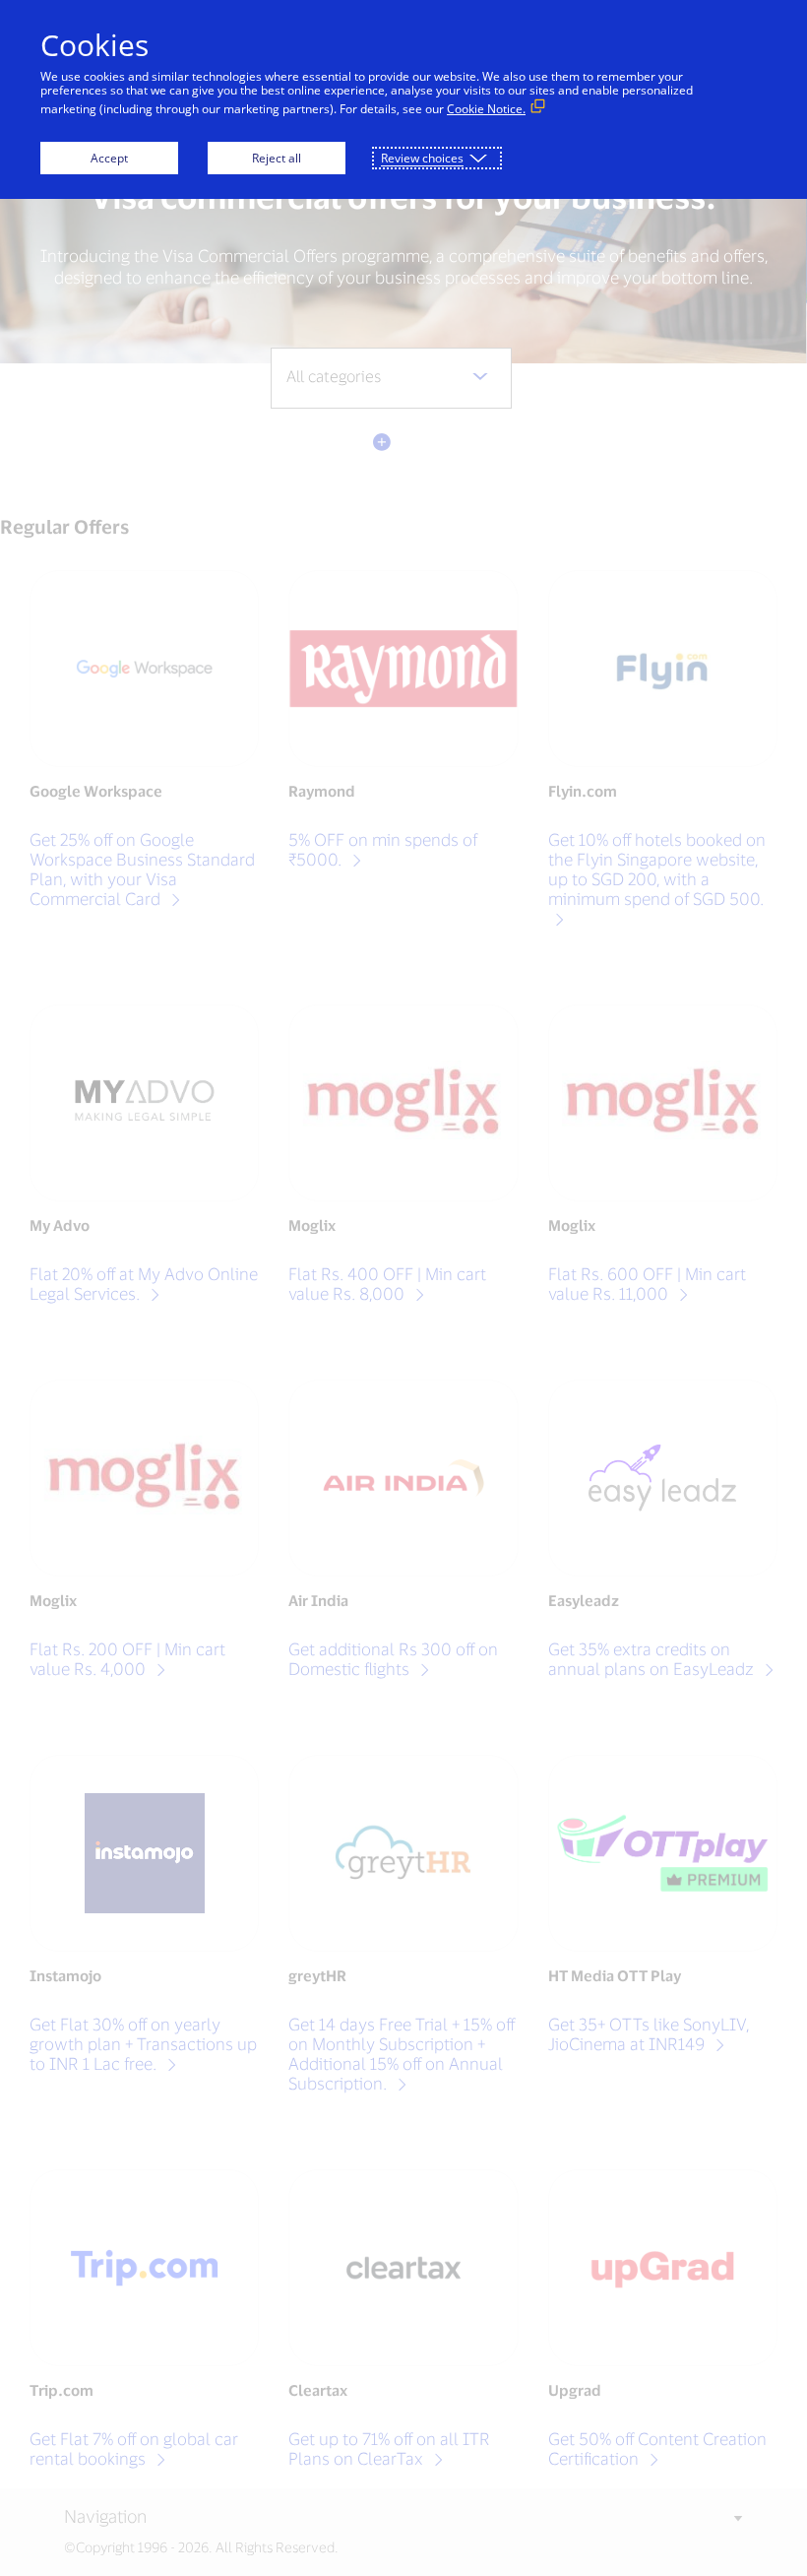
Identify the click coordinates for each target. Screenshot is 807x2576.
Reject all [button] (277, 158)
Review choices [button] (422, 158)
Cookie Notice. (486, 109)
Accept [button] (109, 158)
